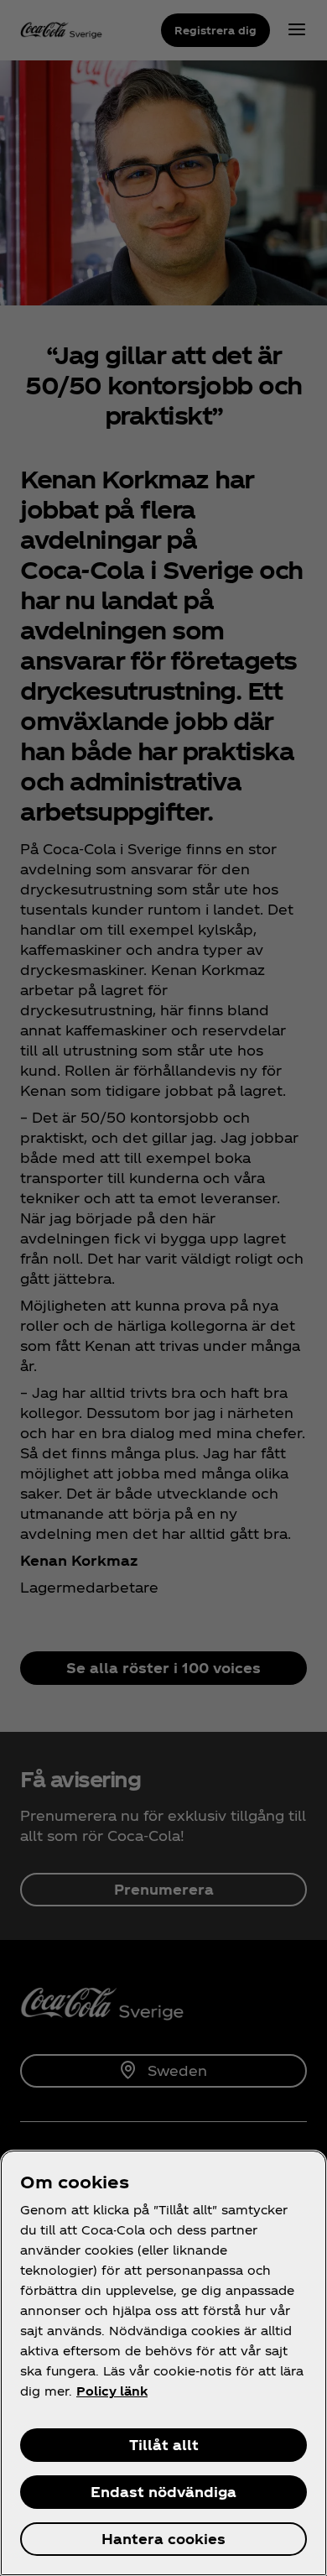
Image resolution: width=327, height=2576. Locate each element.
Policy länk (112, 2391)
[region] (163, 2363)
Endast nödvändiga (163, 2492)
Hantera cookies (163, 2539)
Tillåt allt (164, 2445)
